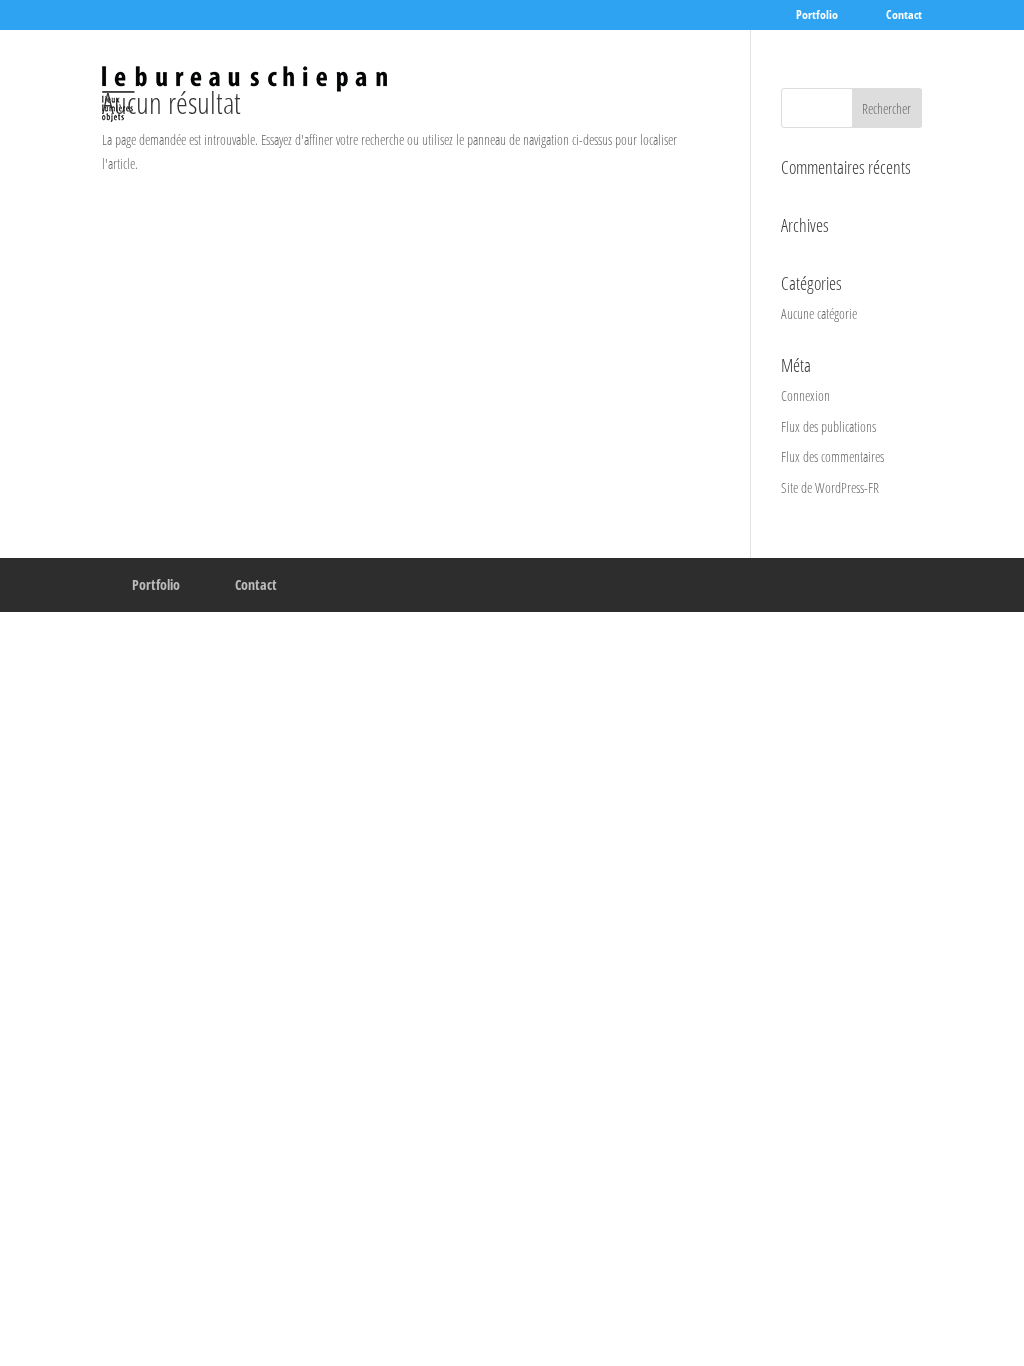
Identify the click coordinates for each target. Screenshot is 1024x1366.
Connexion (805, 395)
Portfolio (817, 16)
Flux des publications (828, 426)
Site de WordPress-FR (830, 487)
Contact (904, 16)
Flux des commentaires (832, 456)
